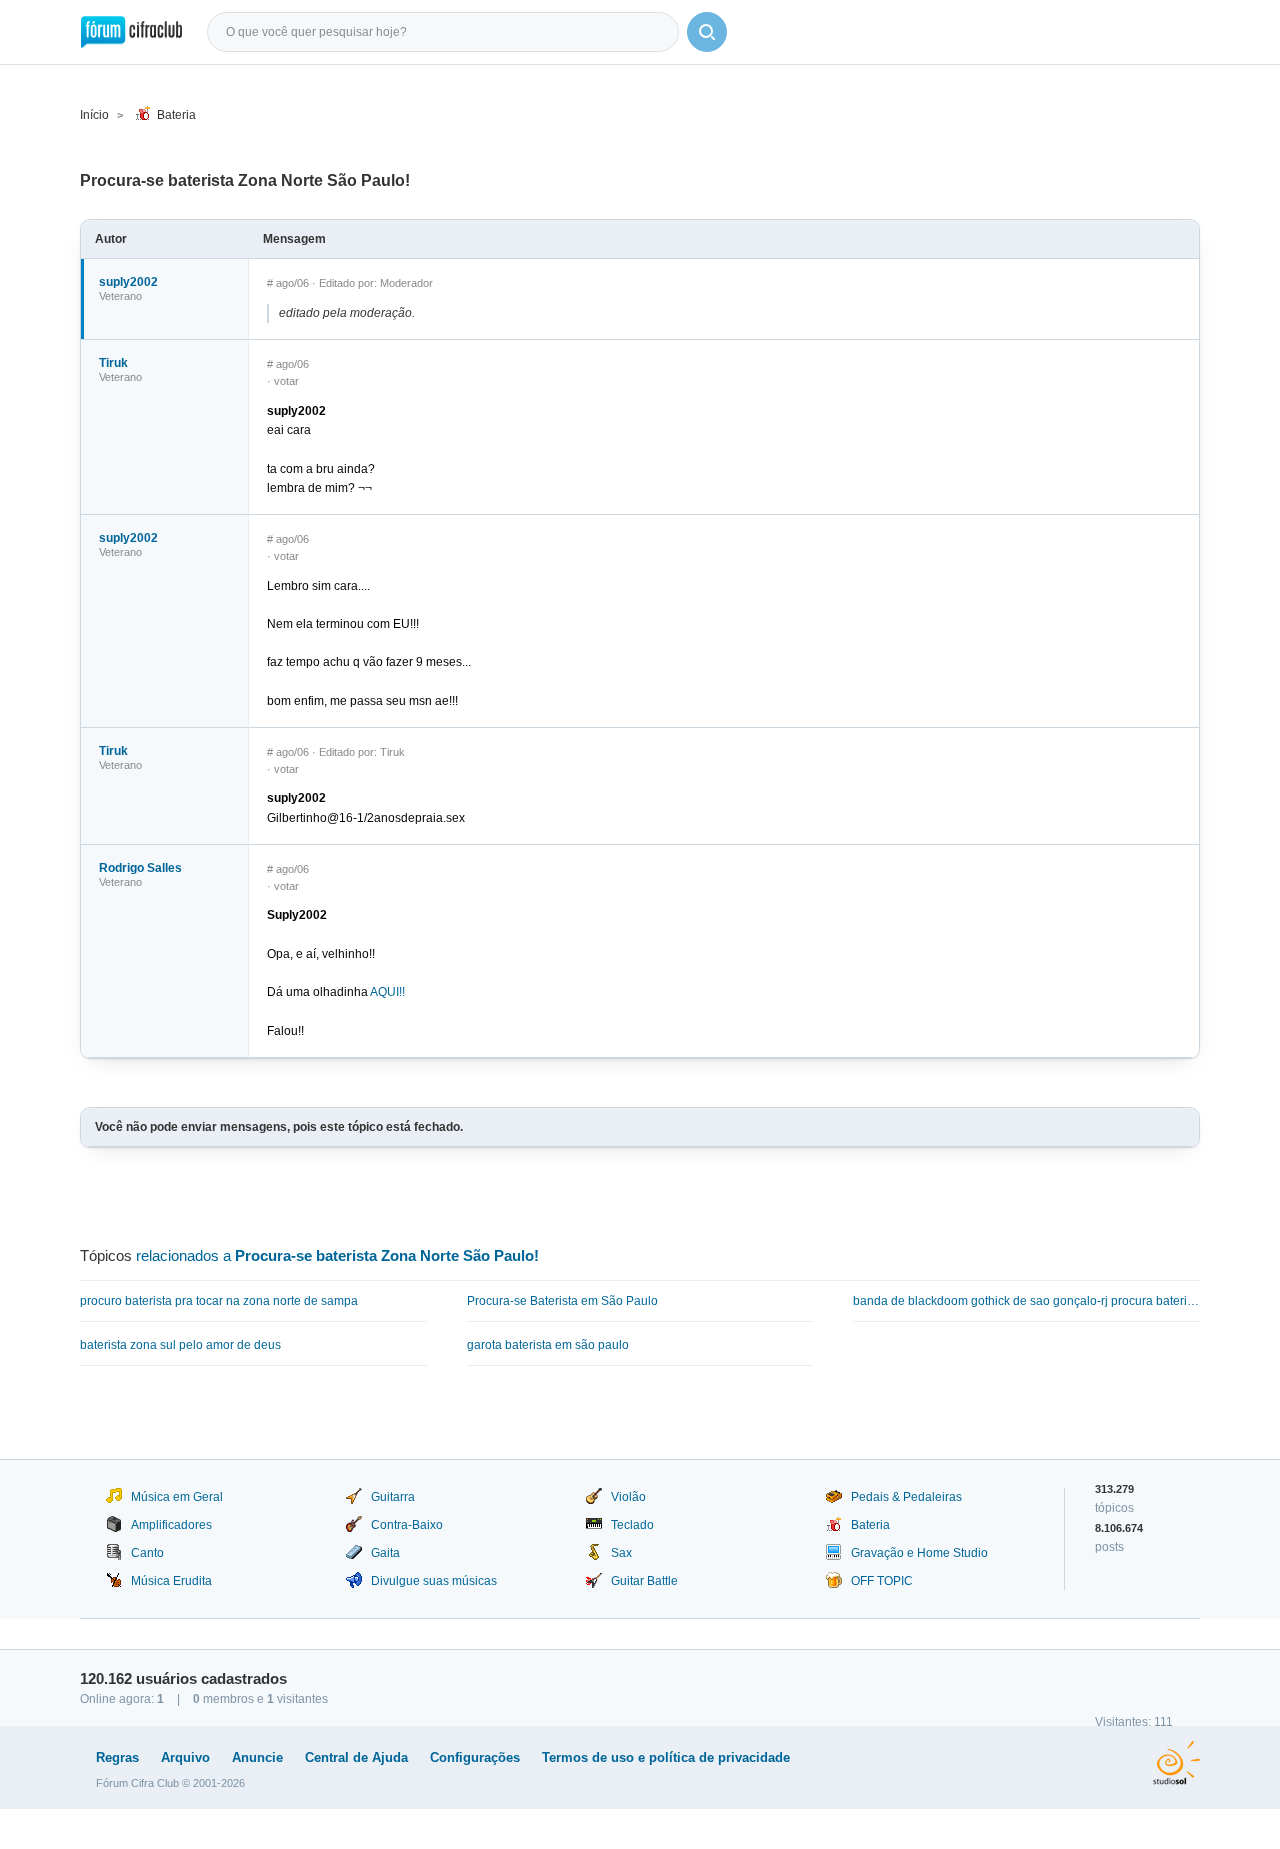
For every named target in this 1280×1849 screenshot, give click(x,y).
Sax (621, 1553)
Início (94, 115)
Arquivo (185, 1757)
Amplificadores (171, 1525)
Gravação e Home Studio (919, 1553)
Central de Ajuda (356, 1757)
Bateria (176, 115)
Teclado (632, 1525)
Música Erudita (171, 1581)
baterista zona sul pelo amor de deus (180, 1345)
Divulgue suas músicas (434, 1581)
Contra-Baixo (407, 1525)
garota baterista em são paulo (548, 1345)
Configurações (475, 1757)
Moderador (406, 283)
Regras (117, 1757)
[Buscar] (707, 32)
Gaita (385, 1553)
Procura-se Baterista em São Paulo (562, 1301)
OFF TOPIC (882, 1581)
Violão (628, 1497)
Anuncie (257, 1757)
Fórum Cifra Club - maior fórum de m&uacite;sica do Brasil (131, 32)
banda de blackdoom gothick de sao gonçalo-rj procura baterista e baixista (1026, 1301)
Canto (147, 1553)
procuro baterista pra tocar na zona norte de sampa (219, 1301)
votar (286, 381)
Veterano (120, 296)
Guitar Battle (644, 1581)
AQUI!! (387, 992)
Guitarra (393, 1497)
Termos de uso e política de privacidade (666, 1757)
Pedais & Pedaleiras (906, 1497)
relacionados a (337, 1255)
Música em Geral (177, 1497)
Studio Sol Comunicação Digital (1176, 1763)
